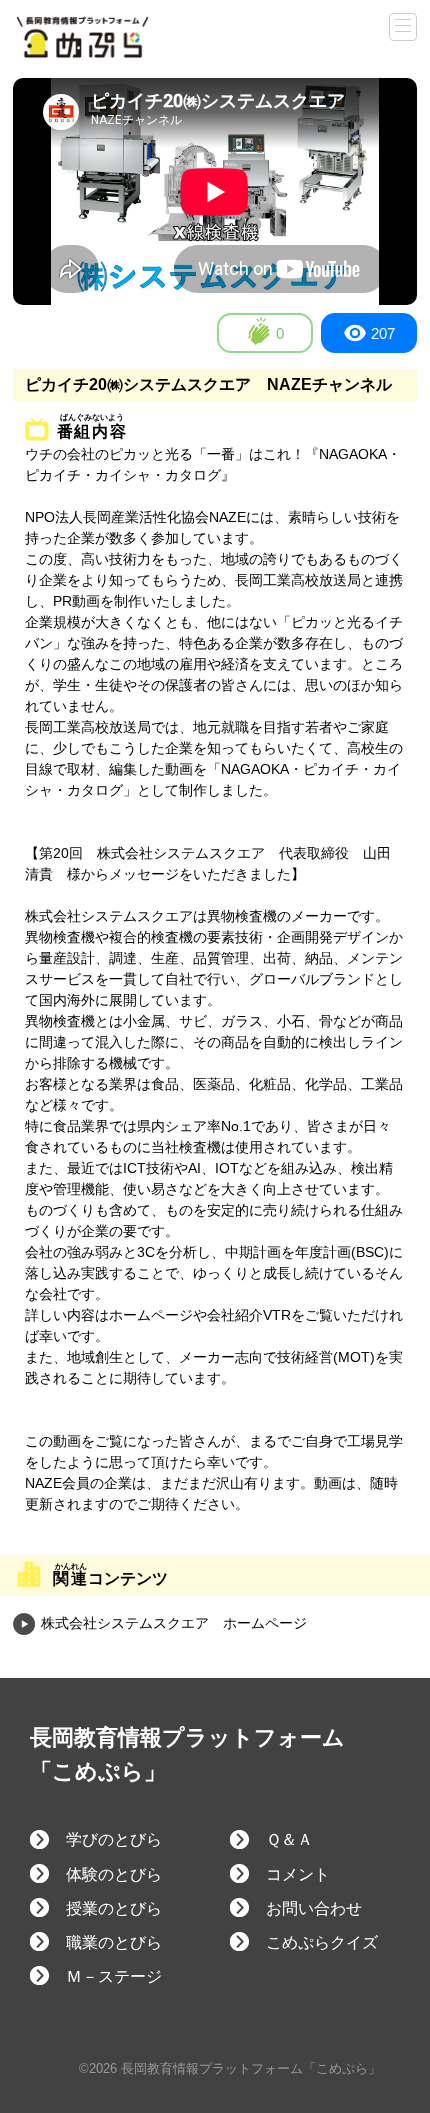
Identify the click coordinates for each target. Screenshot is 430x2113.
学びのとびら (114, 1839)
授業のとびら (114, 1908)
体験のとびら (114, 1874)
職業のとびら (114, 1942)
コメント (298, 1874)
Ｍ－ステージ (114, 1976)
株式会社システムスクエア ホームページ (172, 1623)
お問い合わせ (314, 1908)
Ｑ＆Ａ (289, 1839)
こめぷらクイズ (322, 1942)
